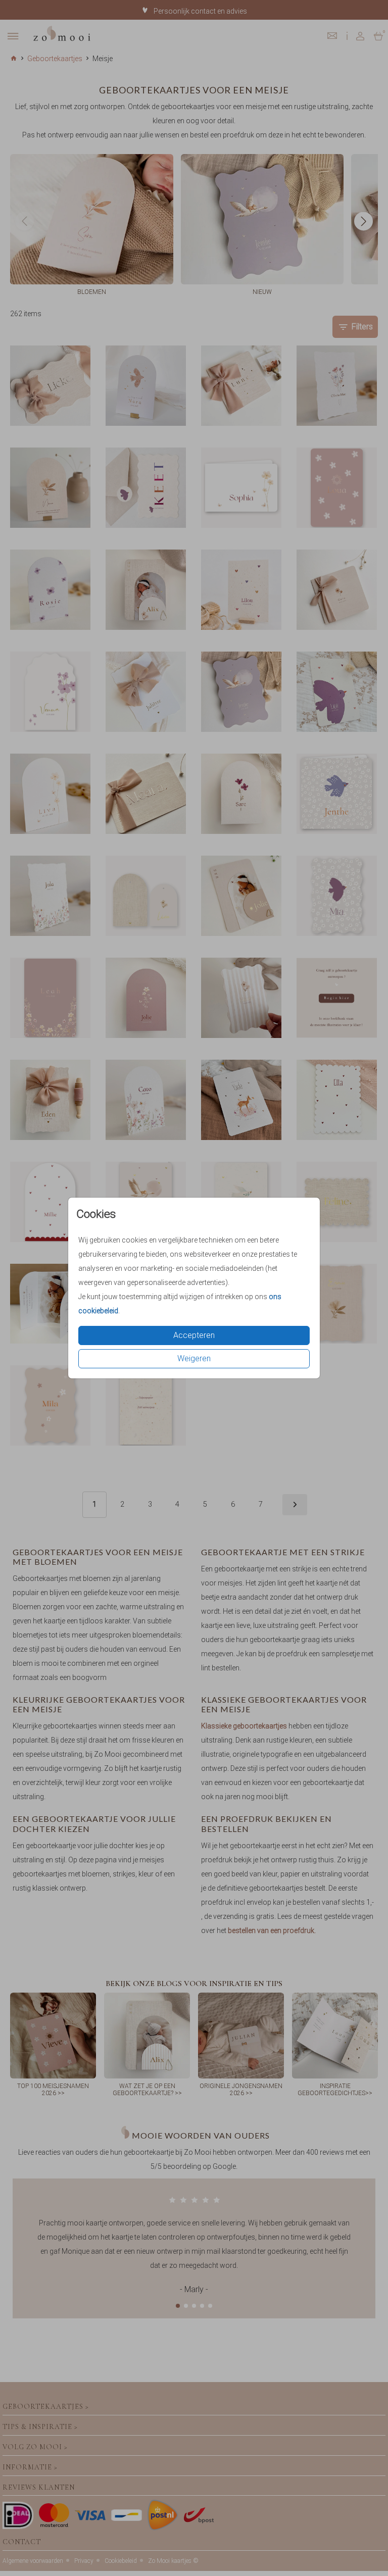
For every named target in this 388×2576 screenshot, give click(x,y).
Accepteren (194, 1335)
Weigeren (194, 1358)
